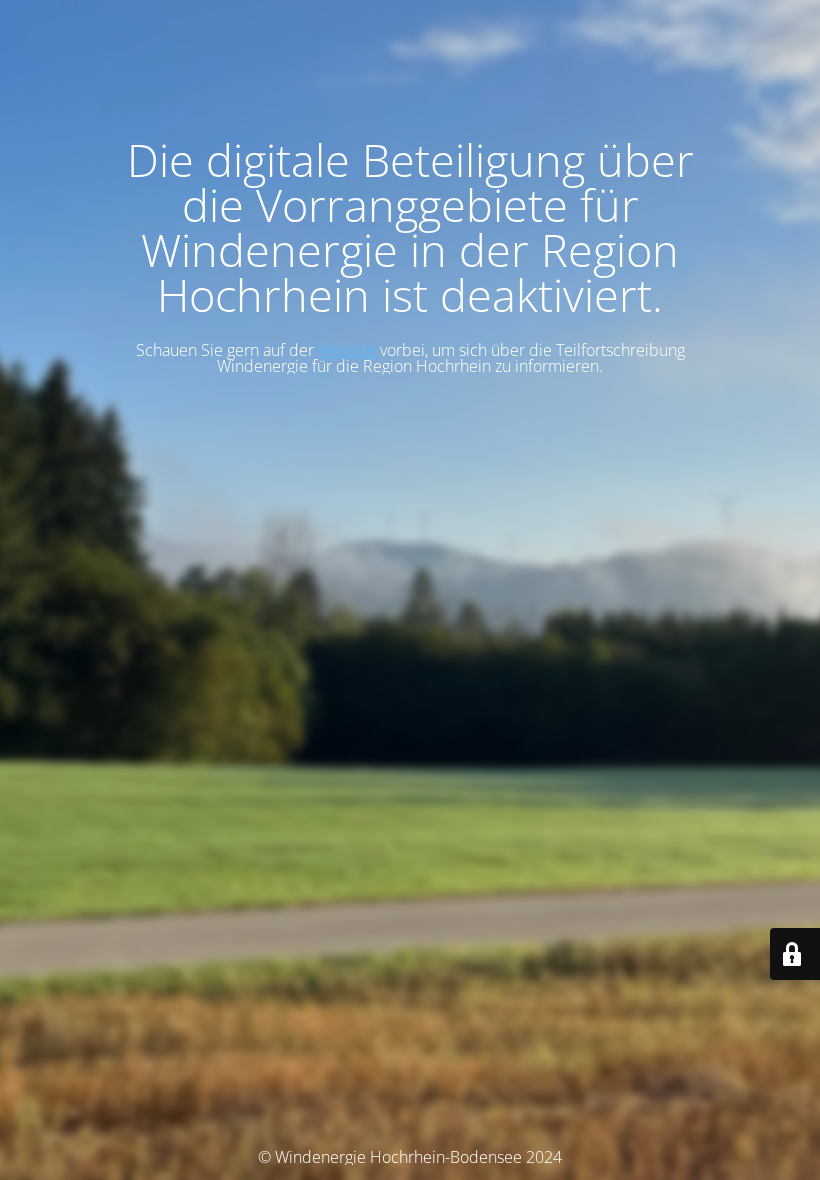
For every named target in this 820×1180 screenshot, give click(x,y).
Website (349, 350)
